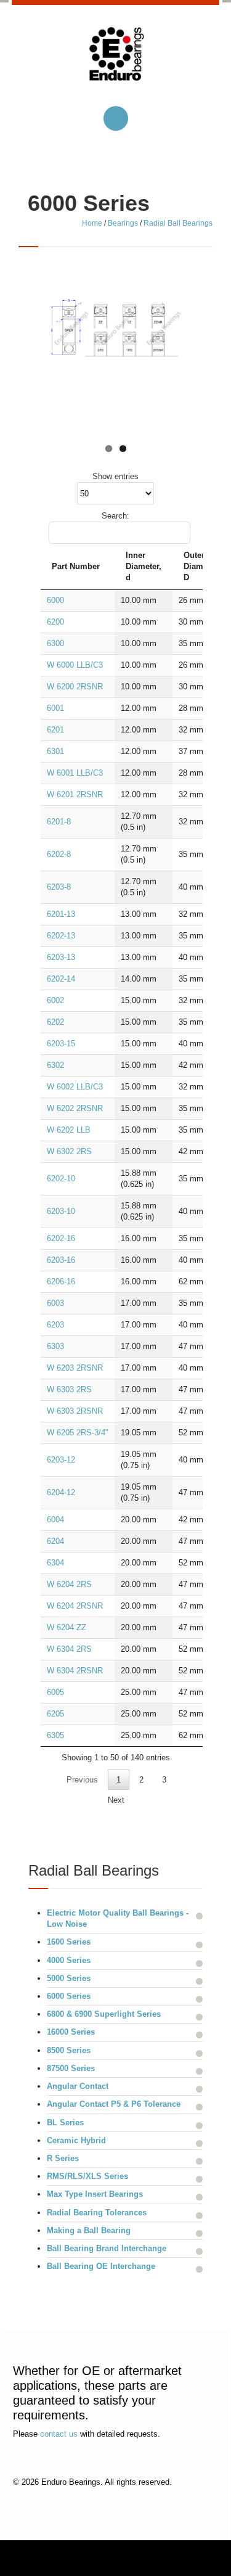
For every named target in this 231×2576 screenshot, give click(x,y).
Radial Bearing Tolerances (97, 2213)
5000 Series (69, 1978)
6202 (55, 1022)
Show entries (115, 476)
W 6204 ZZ (67, 1627)
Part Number (76, 566)
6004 (55, 1520)
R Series (63, 2158)
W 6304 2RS (69, 1649)
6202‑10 (61, 1179)
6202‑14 (61, 979)
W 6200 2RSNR (75, 687)
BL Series (65, 2123)
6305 (55, 1735)
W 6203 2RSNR (75, 1368)
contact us (59, 2434)
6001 (55, 708)
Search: (115, 516)
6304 (55, 1563)
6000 (55, 600)
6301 (55, 751)
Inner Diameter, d (144, 566)
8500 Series (69, 2050)
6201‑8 (59, 822)
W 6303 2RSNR (75, 1411)
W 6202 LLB (69, 1130)
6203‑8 (59, 887)
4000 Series (69, 1960)
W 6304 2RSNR (75, 1671)
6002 (55, 1000)
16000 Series (71, 2032)
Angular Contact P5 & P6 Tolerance (114, 2104)
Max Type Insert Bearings (95, 2194)
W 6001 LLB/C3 (75, 773)
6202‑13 (61, 936)
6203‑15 (61, 1044)
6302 (55, 1065)
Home (92, 223)
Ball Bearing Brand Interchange (107, 2248)
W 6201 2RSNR (75, 794)
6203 (55, 1325)
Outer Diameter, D (201, 566)
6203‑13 (61, 957)
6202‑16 (61, 1238)
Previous (82, 1780)
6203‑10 (61, 1211)
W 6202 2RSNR (75, 1108)
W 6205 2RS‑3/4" (78, 1433)
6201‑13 (61, 914)
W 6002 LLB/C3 (75, 1087)
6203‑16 (61, 1260)
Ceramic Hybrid (76, 2140)
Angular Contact (78, 2086)
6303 (55, 1346)
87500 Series (71, 2068)
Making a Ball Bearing (89, 2230)
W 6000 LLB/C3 (75, 665)
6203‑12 (61, 1460)
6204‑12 (61, 1492)
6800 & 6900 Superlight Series (104, 2014)
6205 (55, 1714)
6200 (55, 622)
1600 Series (69, 1942)
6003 (55, 1303)
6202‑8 (59, 854)
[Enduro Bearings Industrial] (116, 64)
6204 (55, 1541)
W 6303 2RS (69, 1389)
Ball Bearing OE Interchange (101, 2266)
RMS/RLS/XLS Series (87, 2176)
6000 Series (69, 1996)
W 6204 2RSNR (75, 1606)
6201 (55, 730)
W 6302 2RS (69, 1151)
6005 (55, 1692)
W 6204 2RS (69, 1584)
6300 (55, 643)
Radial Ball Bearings (178, 223)
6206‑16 (61, 1282)
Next (116, 1800)
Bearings (123, 223)
